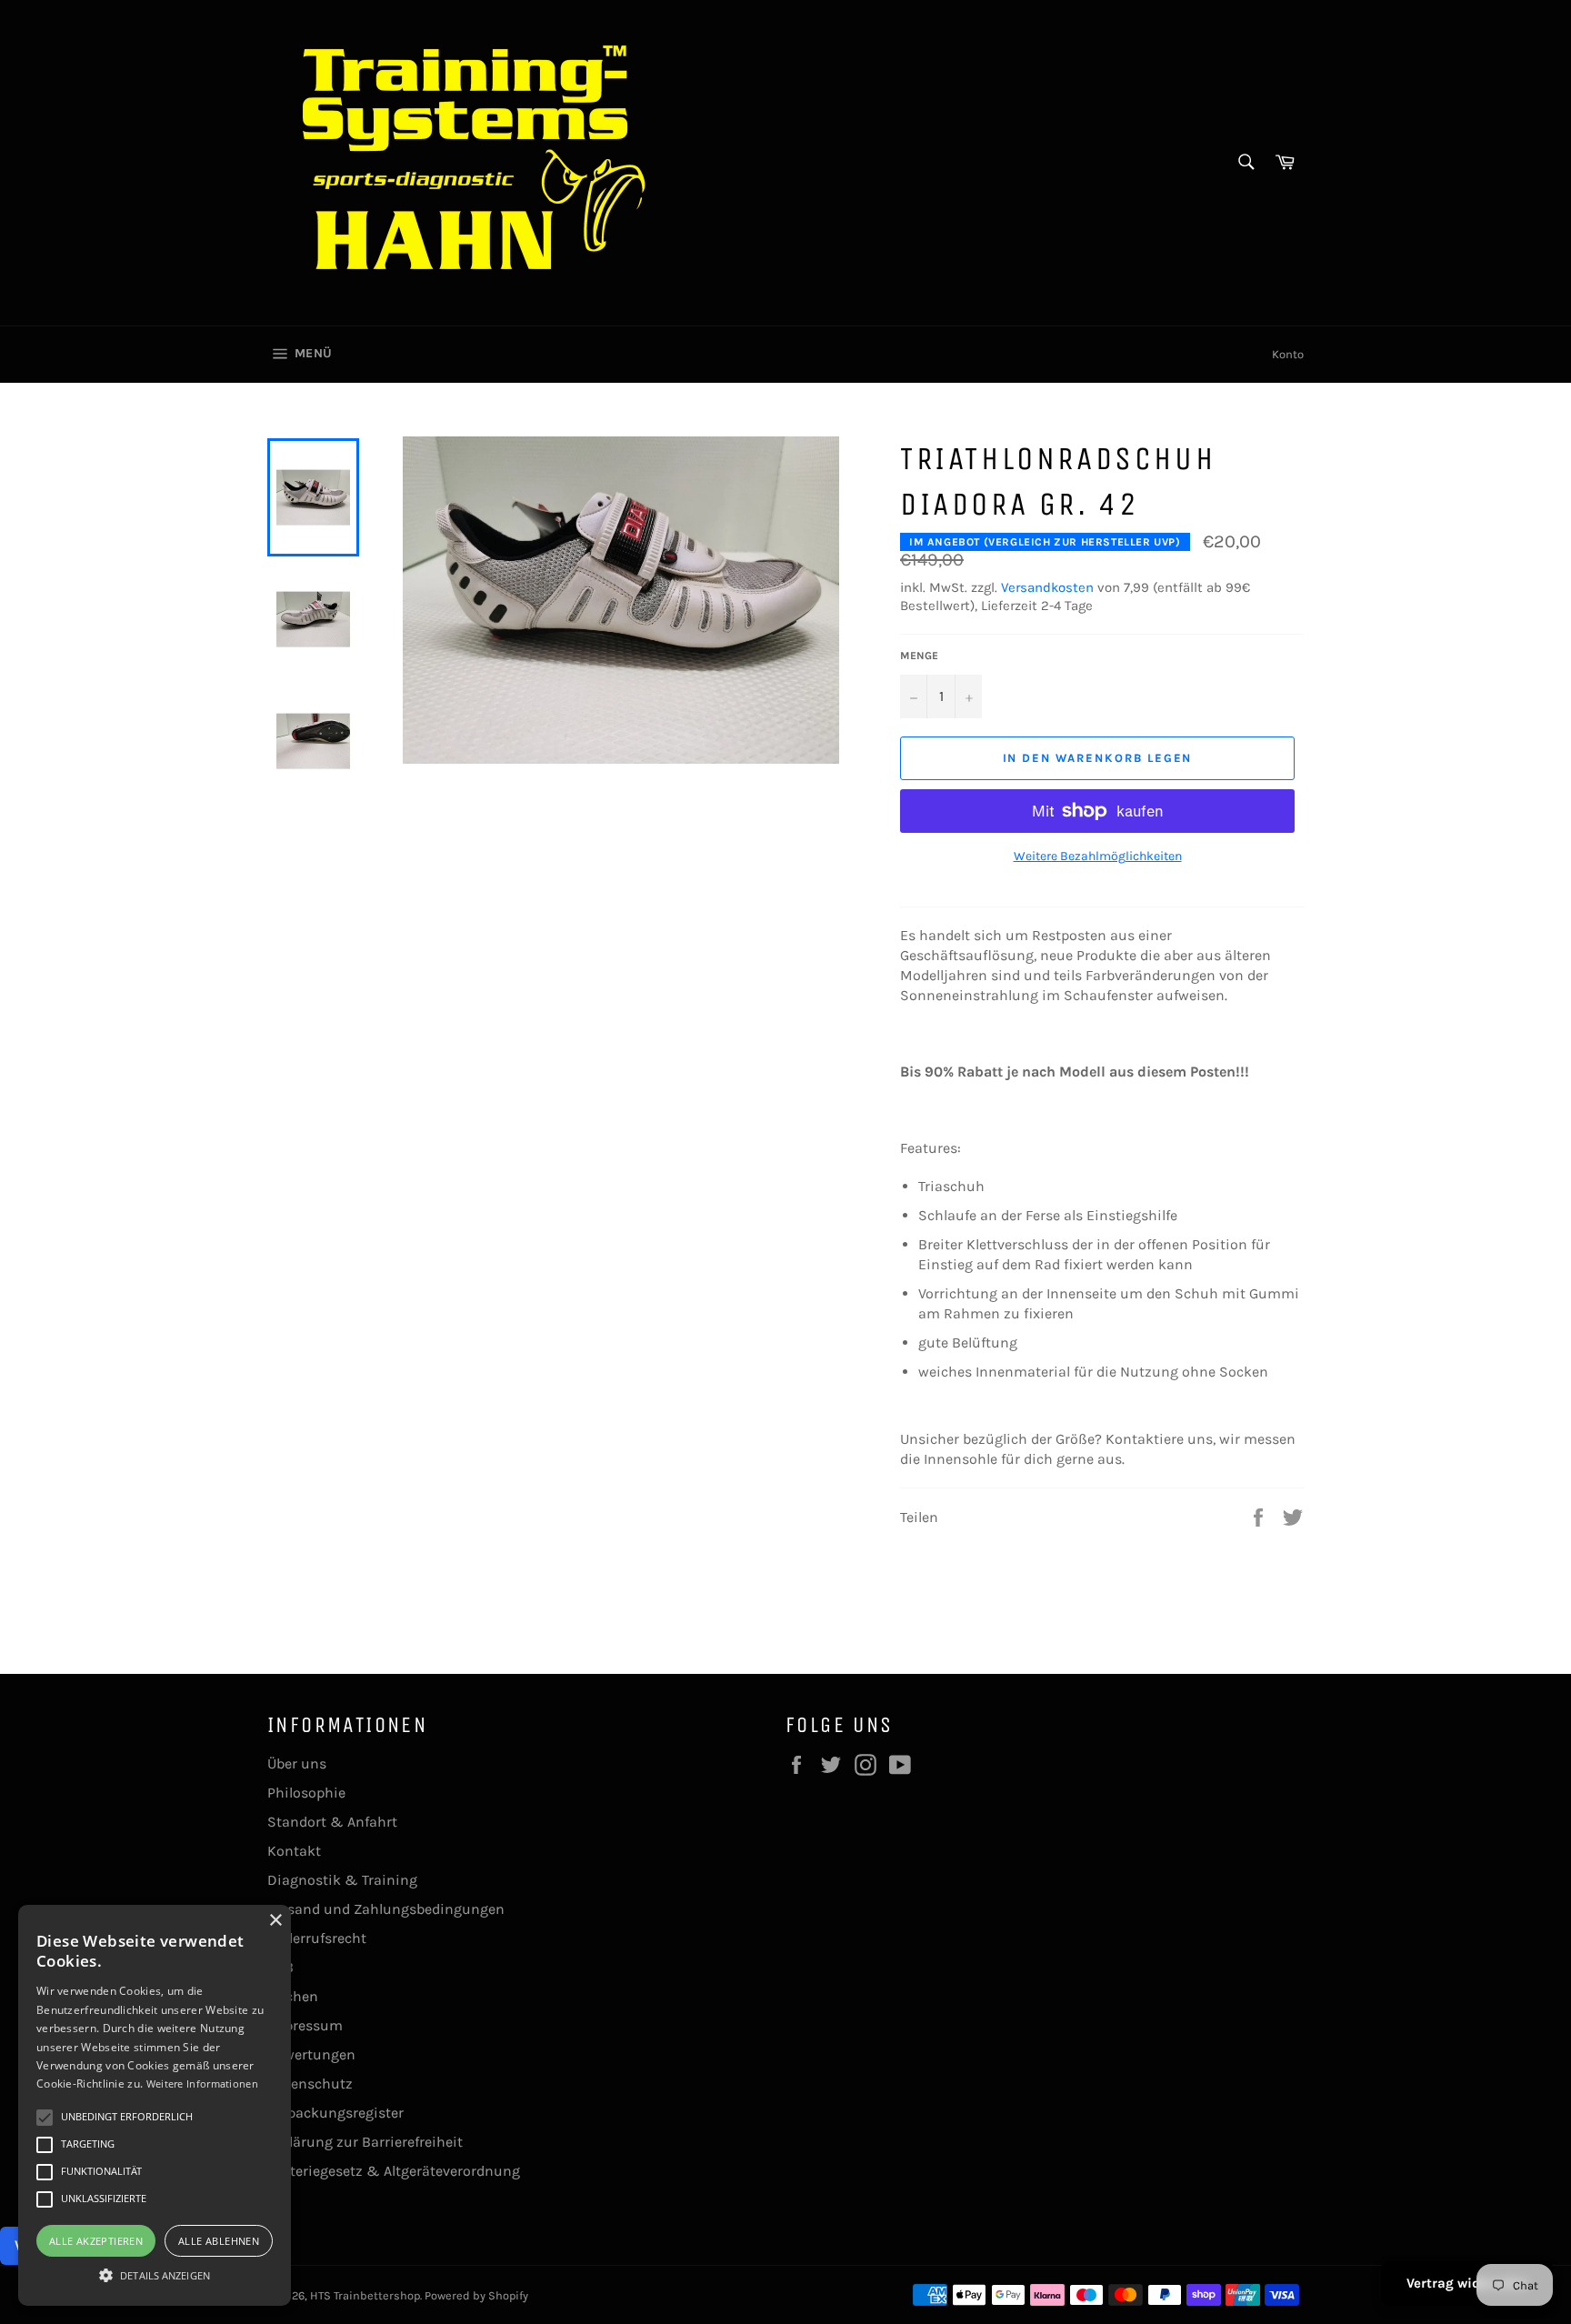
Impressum (305, 2025)
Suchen (293, 1996)
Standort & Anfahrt (332, 1822)
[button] (155, 2274)
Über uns (297, 1763)
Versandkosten (1047, 587)
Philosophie (306, 1793)
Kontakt (294, 1851)
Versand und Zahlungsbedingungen (386, 1909)
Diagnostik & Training (342, 1880)
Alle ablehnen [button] (219, 2241)
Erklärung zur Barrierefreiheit (365, 2142)
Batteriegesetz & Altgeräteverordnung (394, 2171)
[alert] (155, 2105)
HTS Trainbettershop (365, 2295)
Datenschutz (310, 2084)
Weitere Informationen (202, 2084)
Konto (1288, 354)
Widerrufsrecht (317, 1938)
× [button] (275, 1921)
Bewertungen (311, 2054)
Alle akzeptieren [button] (96, 2241)
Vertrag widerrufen (1467, 2283)
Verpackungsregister (335, 2113)
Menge (919, 656)
